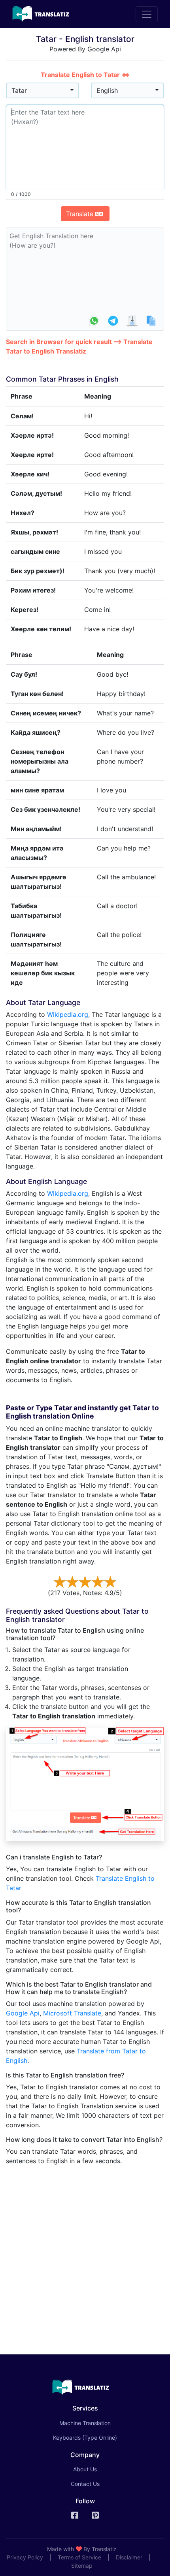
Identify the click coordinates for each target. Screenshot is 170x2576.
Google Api (23, 2013)
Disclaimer (129, 2557)
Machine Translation (96, 2423)
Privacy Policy (25, 2557)
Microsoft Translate (72, 2013)
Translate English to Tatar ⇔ (85, 75)
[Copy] (151, 321)
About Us (85, 2469)
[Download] (132, 321)
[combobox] (42, 90)
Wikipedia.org (68, 1014)
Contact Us (85, 2484)
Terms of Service (79, 2557)
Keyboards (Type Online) (85, 2438)
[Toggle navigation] (147, 14)
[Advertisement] (85, 2257)
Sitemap (82, 2566)
